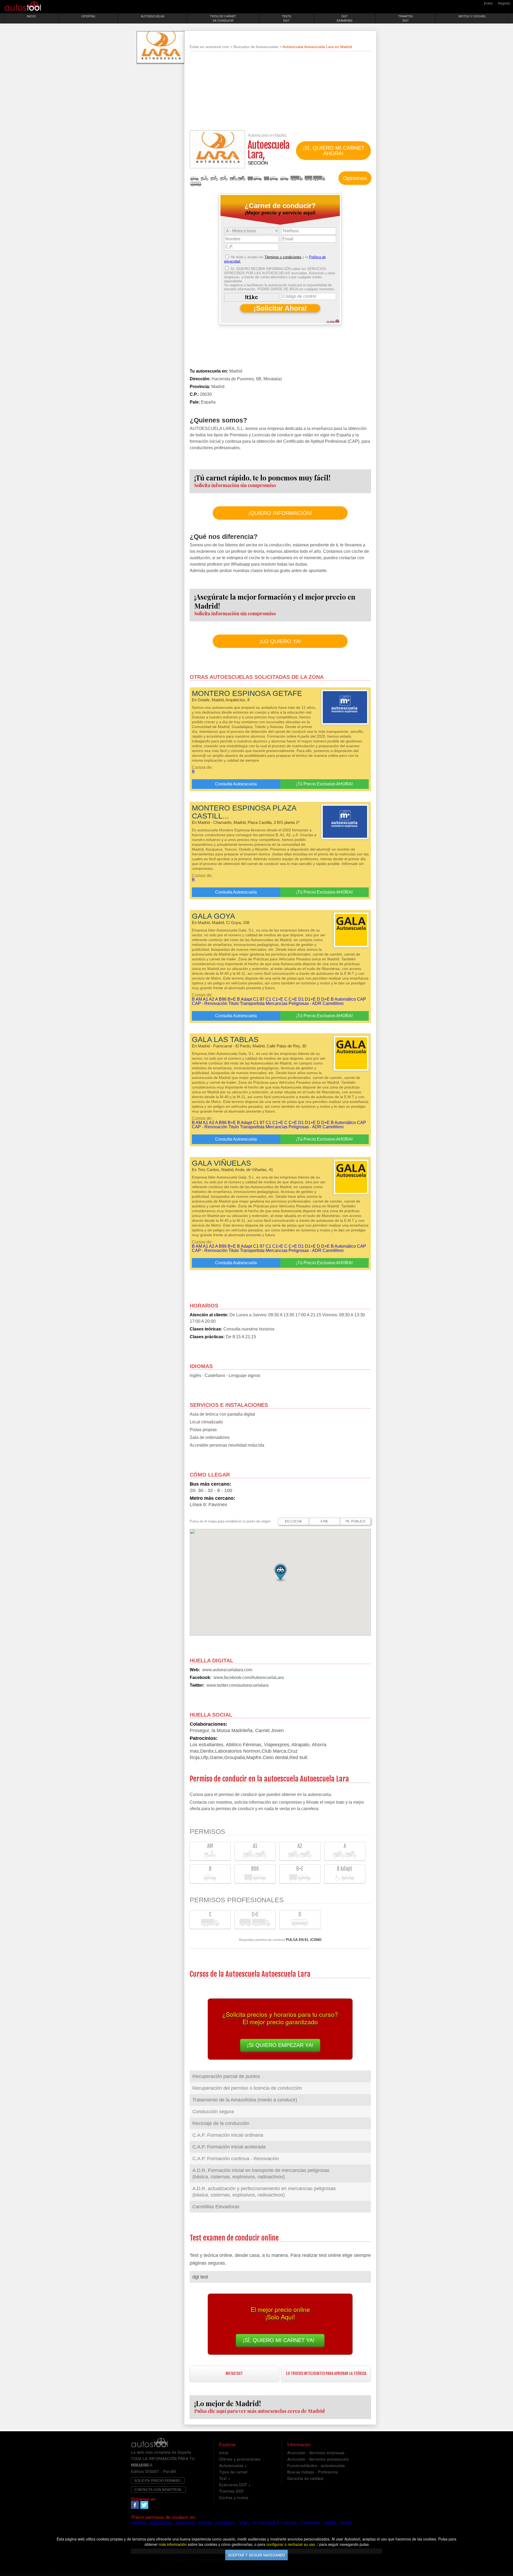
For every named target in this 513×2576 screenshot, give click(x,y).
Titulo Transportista (246, 1003)
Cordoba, (310, 2523)
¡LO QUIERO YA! (280, 641)
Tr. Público (355, 1521)
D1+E (310, 999)
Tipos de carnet (233, 2472)
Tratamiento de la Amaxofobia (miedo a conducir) (245, 2100)
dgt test (200, 2277)
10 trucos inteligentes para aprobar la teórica (326, 2373)
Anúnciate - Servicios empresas (316, 2453)
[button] (280, 1572)
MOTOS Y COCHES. (472, 16)
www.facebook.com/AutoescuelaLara (249, 1677)
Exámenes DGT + (235, 2485)
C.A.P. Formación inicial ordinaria (228, 2135)
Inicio (224, 2453)
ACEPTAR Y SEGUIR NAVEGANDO (256, 2555)
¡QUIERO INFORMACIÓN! (280, 513)
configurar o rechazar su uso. (291, 2544)
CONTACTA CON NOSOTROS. (158, 2489)
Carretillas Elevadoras (216, 2207)
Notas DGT (234, 2373)
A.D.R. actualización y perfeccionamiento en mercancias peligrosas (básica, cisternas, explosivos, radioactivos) (264, 2192)
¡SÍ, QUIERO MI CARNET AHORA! (333, 151)
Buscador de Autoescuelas (256, 47)
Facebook (135, 2505)
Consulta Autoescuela (236, 784)
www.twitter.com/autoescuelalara (238, 1685)
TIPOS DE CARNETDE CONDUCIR (223, 18)
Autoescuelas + (233, 2465)
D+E (325, 999)
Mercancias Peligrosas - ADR (294, 1003)
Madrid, (139, 2523)
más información (173, 2544)
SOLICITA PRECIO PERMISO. (158, 2480)
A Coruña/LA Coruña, (275, 2523)
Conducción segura (213, 2112)
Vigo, (245, 2523)
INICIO (31, 16)
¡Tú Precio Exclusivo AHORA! (324, 784)
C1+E (278, 999)
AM (204, 178)
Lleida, (330, 2523)
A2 (224, 178)
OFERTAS (88, 16)
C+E (315, 178)
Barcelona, (162, 2523)
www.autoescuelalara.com (227, 1670)
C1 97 (259, 999)
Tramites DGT (232, 2491)
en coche (293, 1521)
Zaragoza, (226, 2523)
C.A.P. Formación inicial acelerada (229, 2147)
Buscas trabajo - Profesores (313, 2472)
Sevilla (205, 2523)
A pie (324, 1521)
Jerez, (346, 2523)
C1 (268, 999)
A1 (214, 178)
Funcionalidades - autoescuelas (316, 2465)
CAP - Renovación (210, 1003)
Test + (225, 2478)
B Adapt (284, 178)
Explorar (228, 2444)
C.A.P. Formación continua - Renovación (236, 2159)
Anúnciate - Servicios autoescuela (318, 2459)
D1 (301, 999)
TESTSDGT (287, 18)
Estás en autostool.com (209, 47)
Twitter (144, 2505)
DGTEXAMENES (345, 18)
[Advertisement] (280, 93)
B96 (254, 178)
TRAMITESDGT (405, 18)
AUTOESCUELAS (153, 16)
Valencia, (186, 2523)
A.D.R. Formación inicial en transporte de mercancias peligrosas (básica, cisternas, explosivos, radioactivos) (261, 2174)
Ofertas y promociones (240, 2459)
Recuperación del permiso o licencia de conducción (247, 2088)
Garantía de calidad (305, 2478)
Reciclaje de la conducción (221, 2123)
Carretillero (333, 1003)
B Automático (343, 999)
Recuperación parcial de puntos (226, 2076)
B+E (271, 178)
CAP (362, 999)
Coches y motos (234, 2497)
